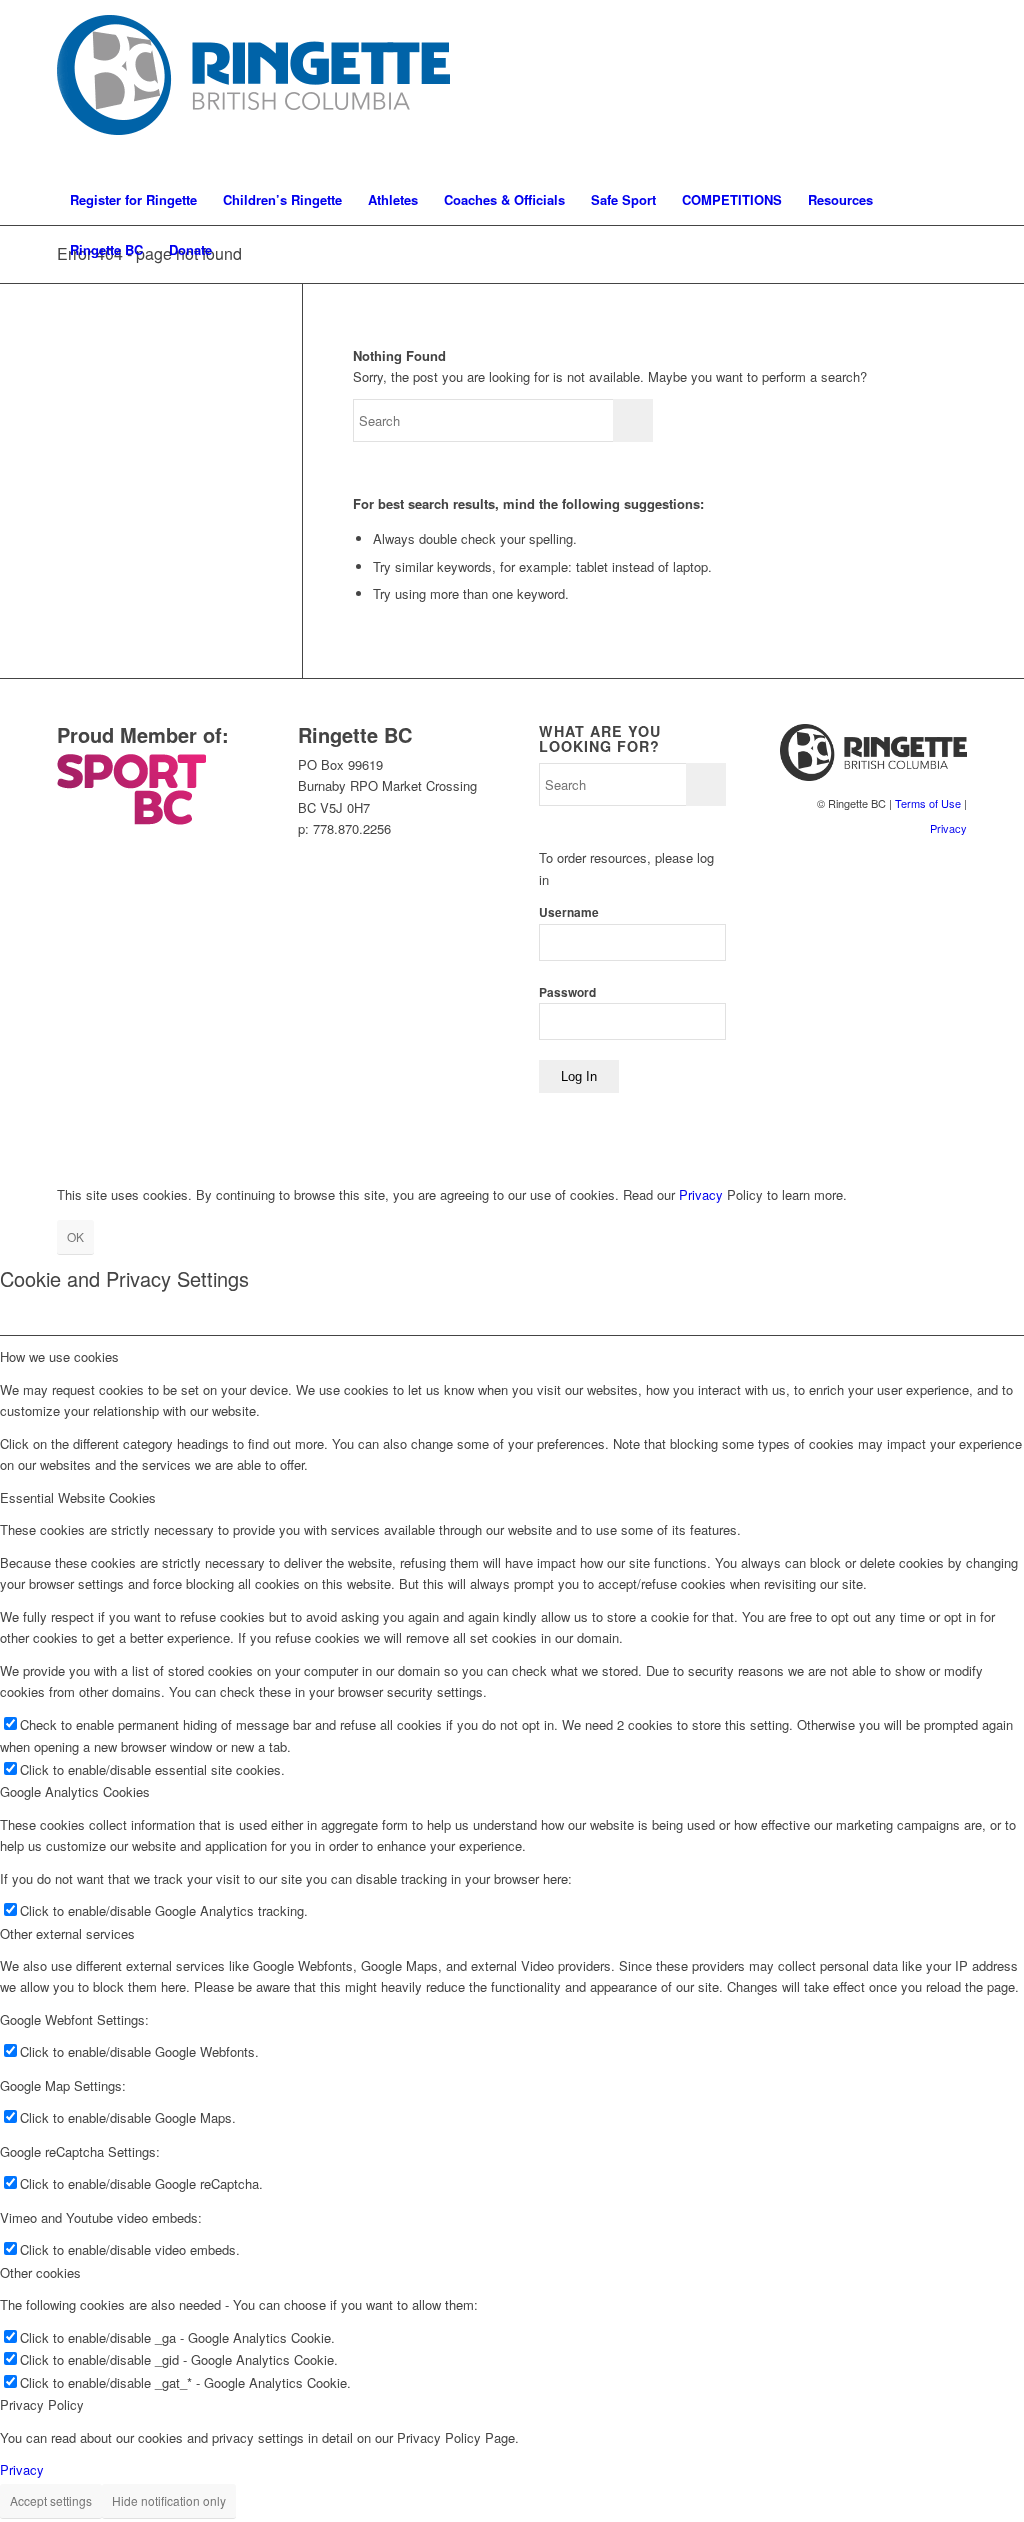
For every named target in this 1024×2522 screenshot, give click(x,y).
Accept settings (51, 2500)
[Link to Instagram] (892, 88)
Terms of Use (928, 803)
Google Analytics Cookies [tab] (75, 1791)
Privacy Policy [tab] (42, 2404)
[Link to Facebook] (922, 88)
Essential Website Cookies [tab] (78, 1497)
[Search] (954, 250)
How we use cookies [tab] (59, 1356)
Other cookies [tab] (40, 2272)
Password (567, 992)
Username (569, 912)
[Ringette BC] (261, 87)
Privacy (948, 828)
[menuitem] (133, 200)
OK (75, 1236)
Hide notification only (169, 2500)
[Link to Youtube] (952, 88)
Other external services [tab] (67, 1933)
